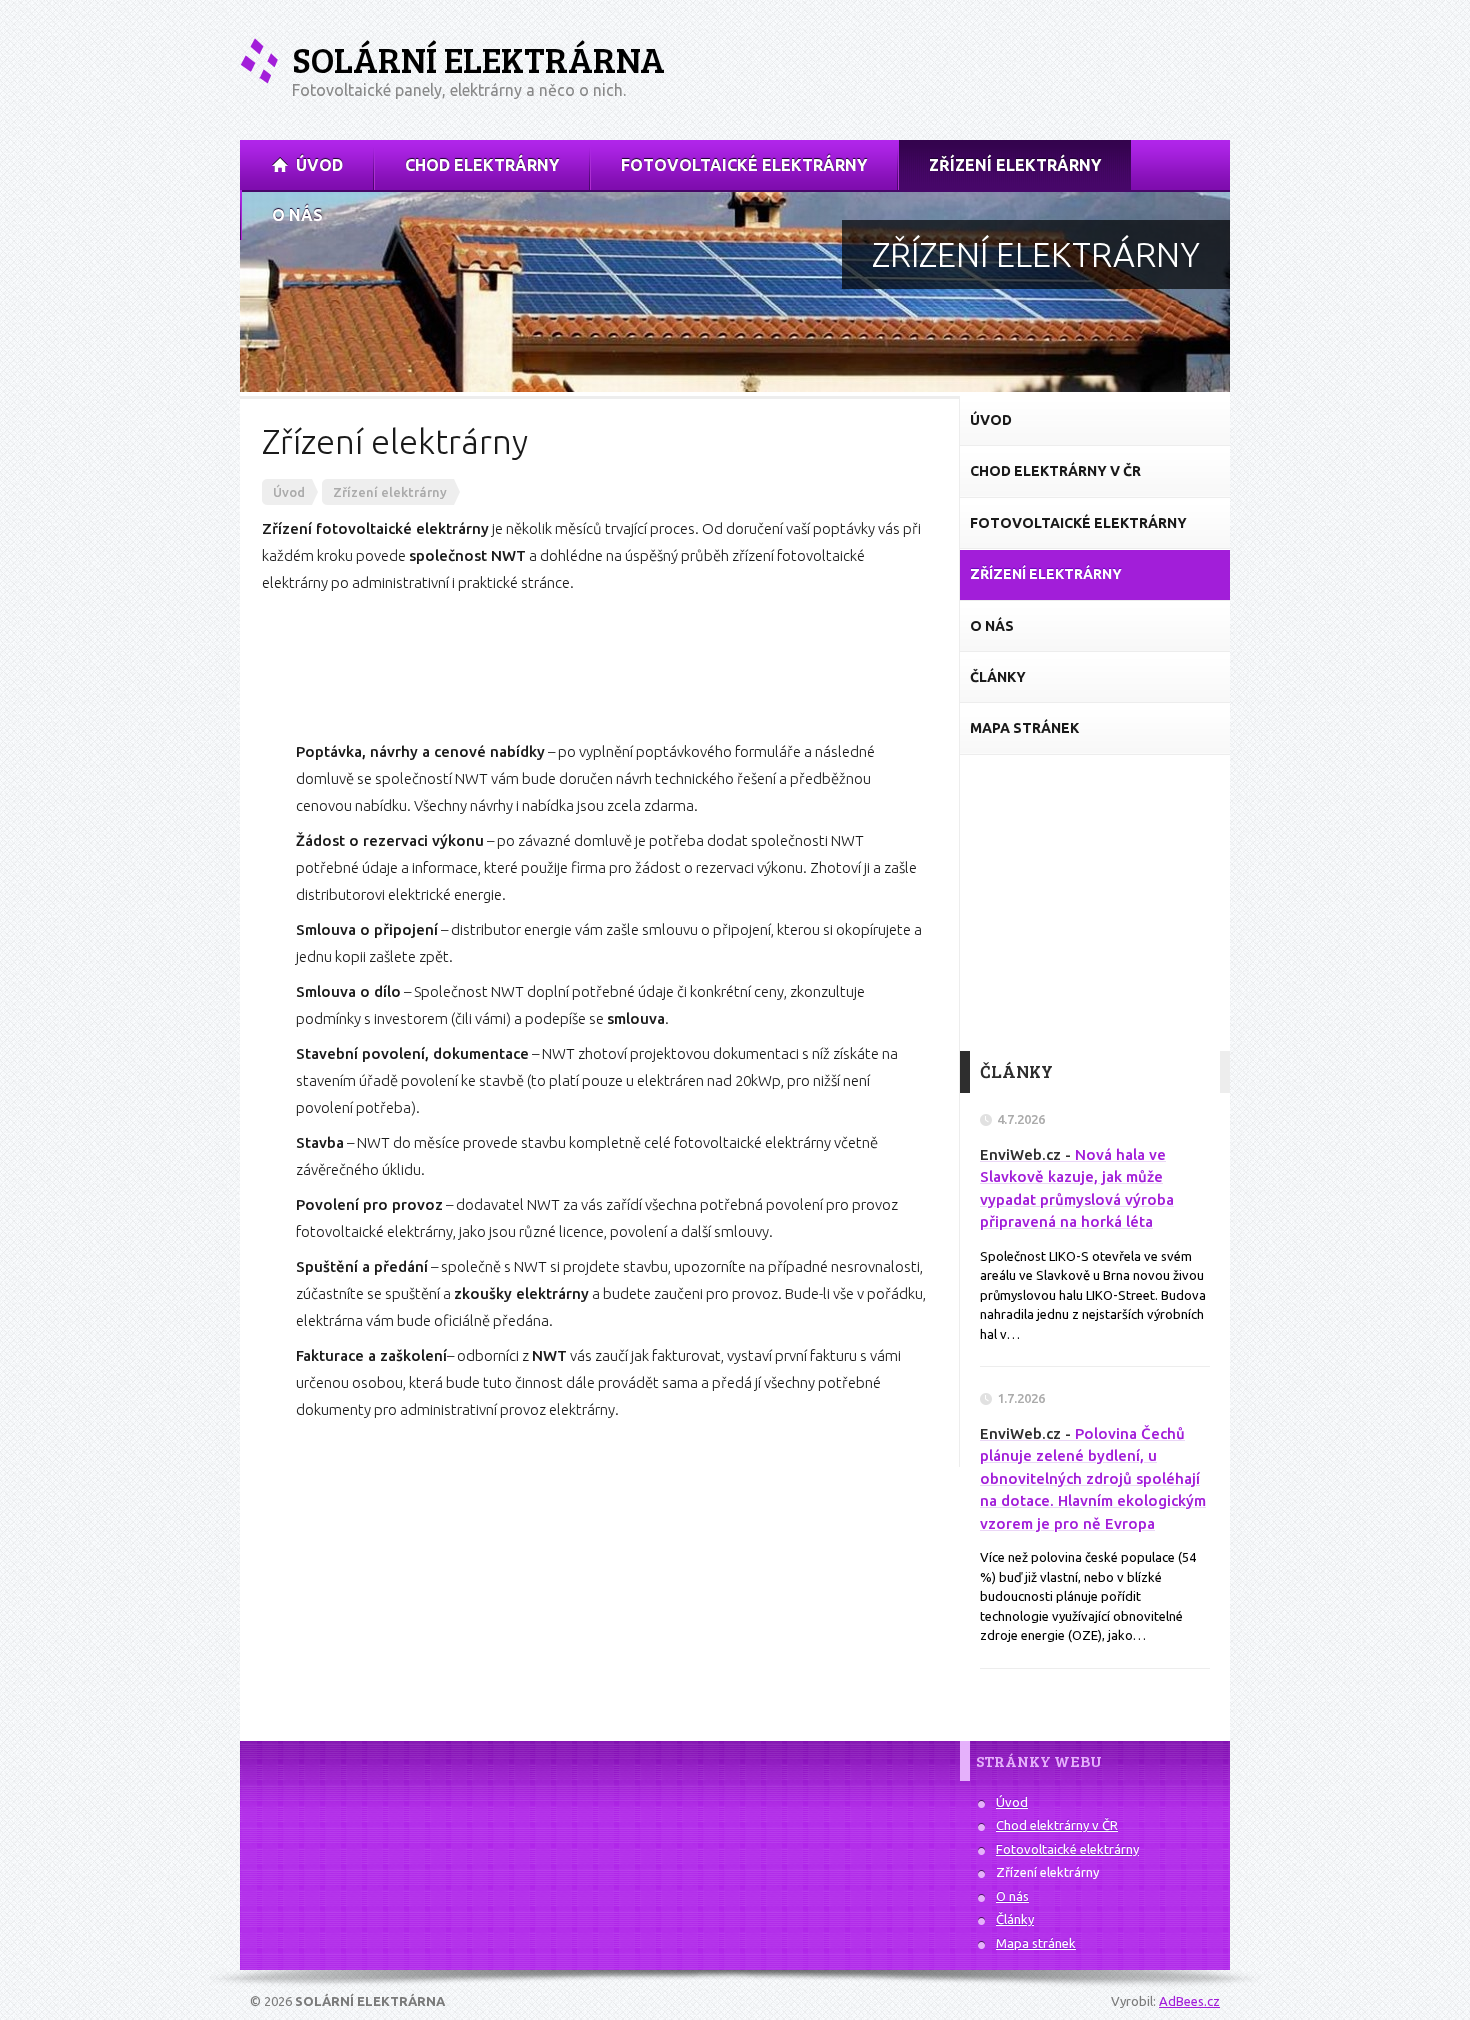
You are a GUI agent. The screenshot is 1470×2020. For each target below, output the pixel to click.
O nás (1012, 1896)
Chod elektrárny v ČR (1057, 1825)
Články (1015, 1919)
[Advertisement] (996, 69)
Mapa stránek (1036, 1943)
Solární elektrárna (478, 59)
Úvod (1012, 1802)
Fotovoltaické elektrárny (1067, 1849)
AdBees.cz (1189, 2001)
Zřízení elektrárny (1047, 1872)
